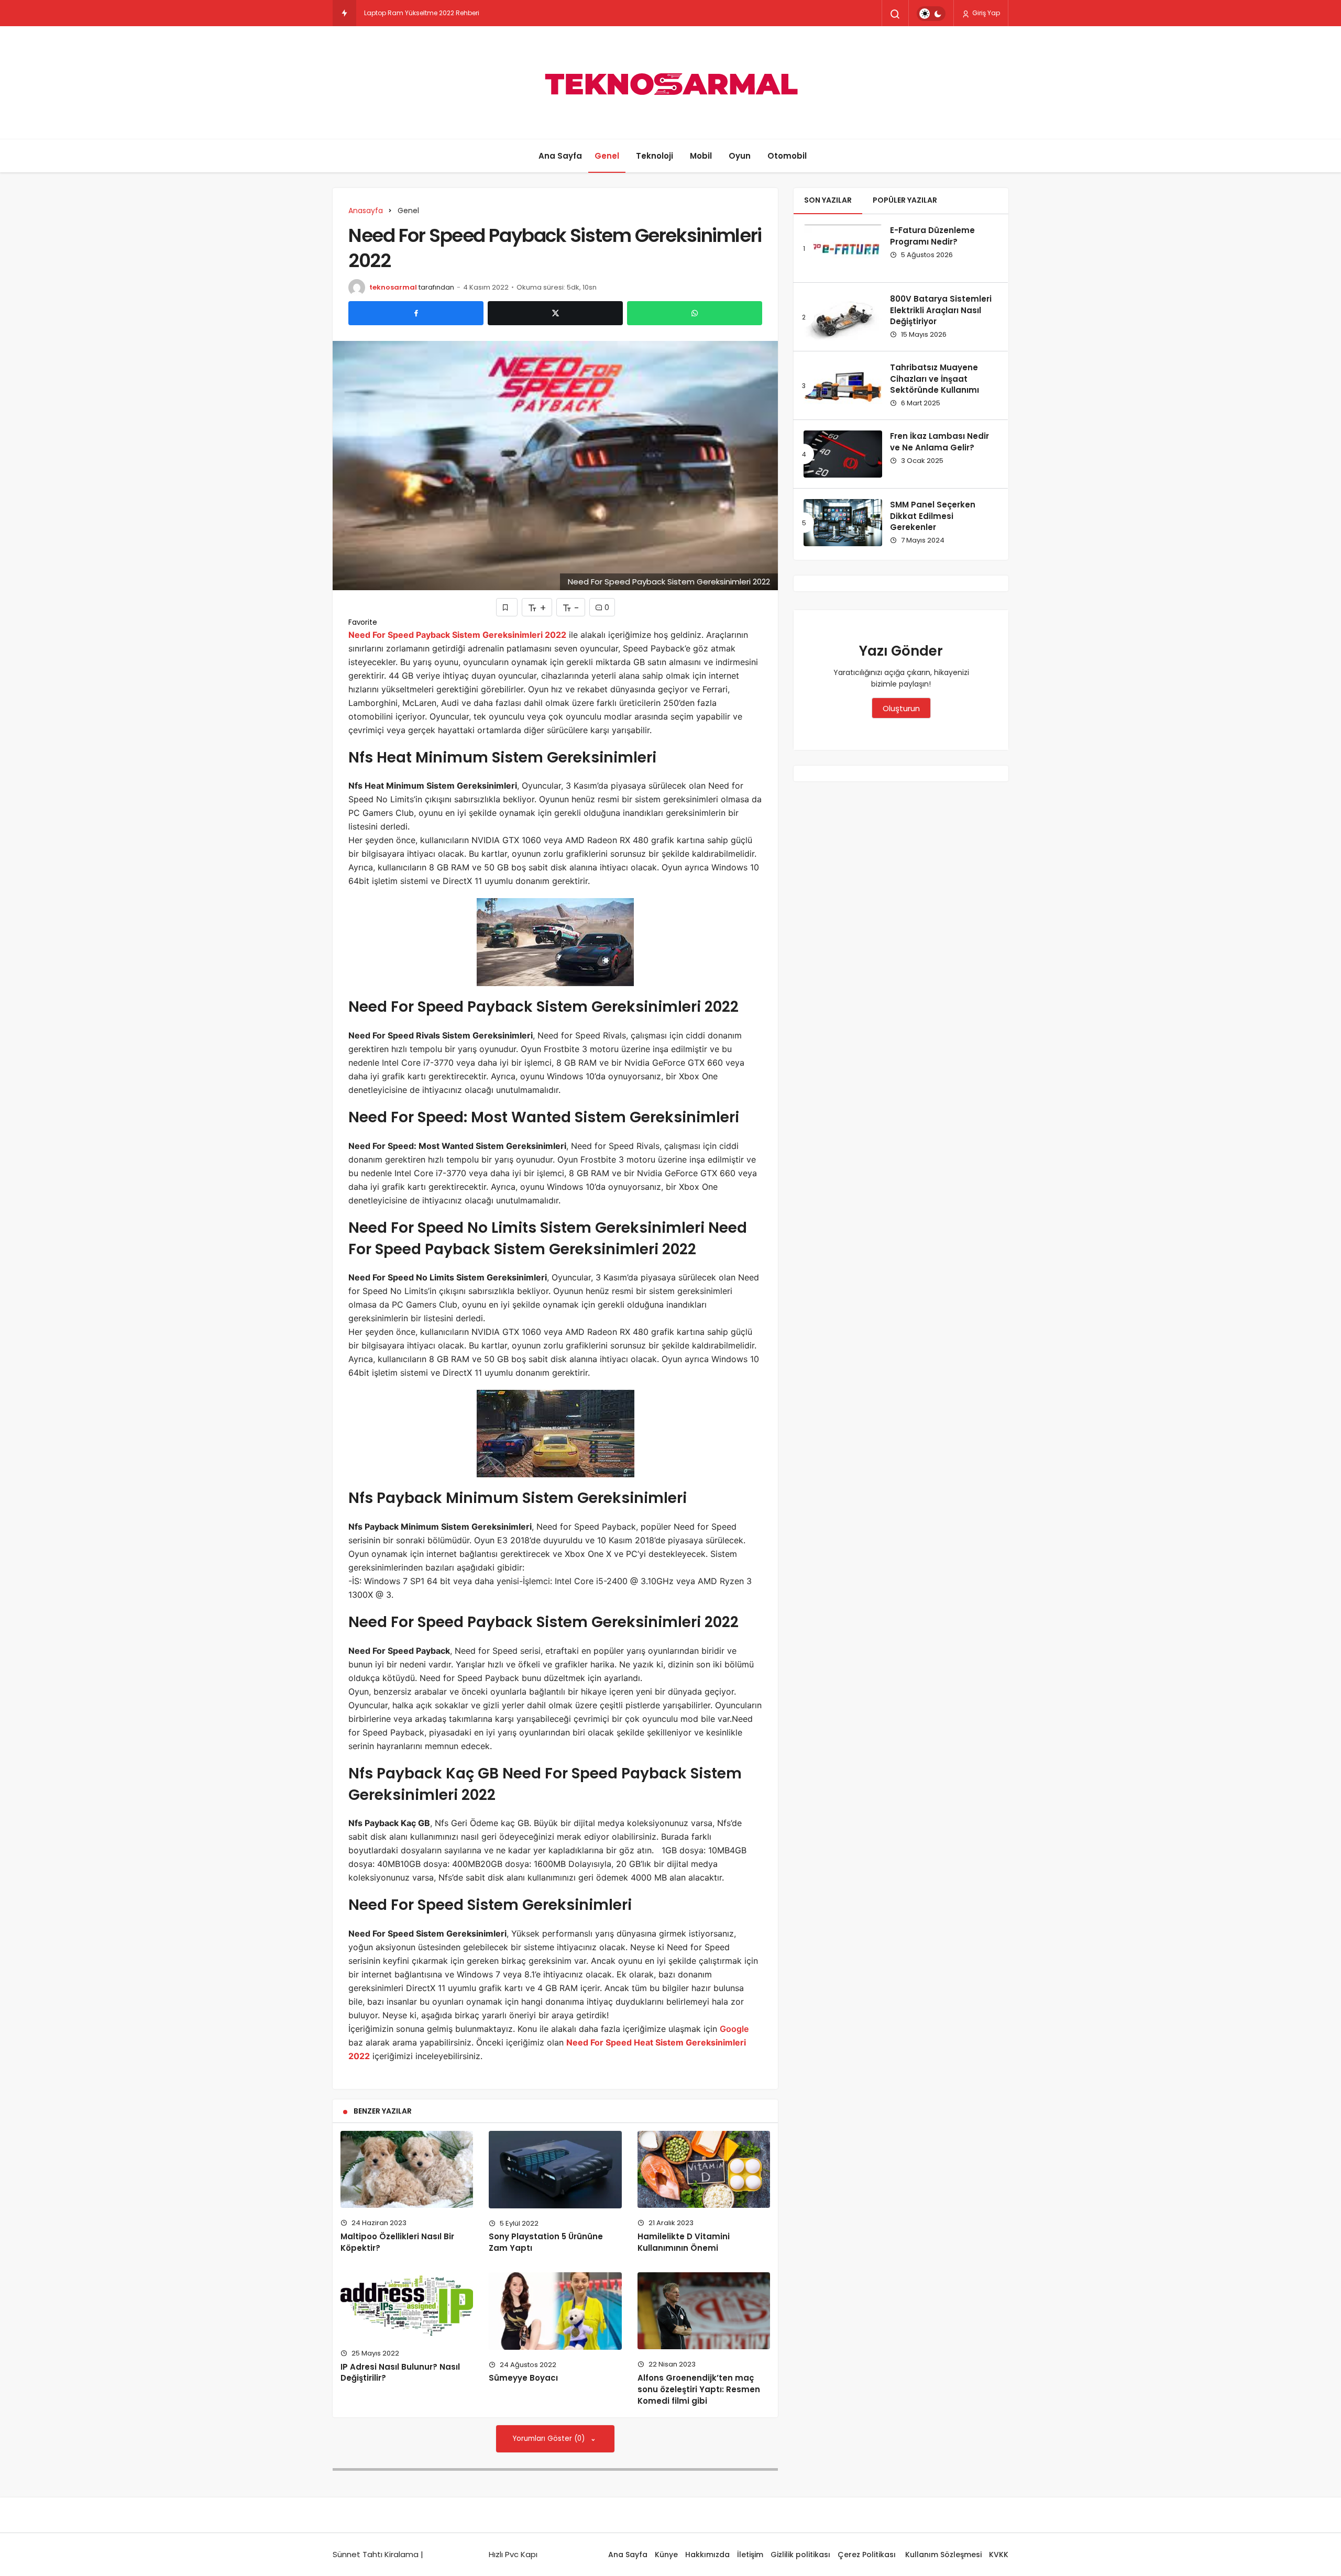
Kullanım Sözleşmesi (943, 2555)
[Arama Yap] (895, 14)
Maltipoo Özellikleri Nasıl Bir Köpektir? (397, 2242)
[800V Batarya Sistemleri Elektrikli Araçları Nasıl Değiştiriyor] (843, 317)
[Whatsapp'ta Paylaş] (695, 313)
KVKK (999, 2555)
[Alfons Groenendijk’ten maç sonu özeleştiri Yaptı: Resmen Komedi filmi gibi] (704, 2311)
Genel (607, 156)
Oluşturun (901, 708)
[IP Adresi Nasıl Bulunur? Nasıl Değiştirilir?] (407, 2305)
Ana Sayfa (560, 156)
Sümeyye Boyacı (523, 2378)
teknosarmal (393, 287)
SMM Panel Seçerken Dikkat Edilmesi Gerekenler (933, 516)
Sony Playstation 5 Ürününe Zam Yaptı (546, 2242)
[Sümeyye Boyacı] (555, 2311)
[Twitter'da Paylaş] (555, 313)
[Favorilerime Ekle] (507, 607)
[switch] (931, 14)
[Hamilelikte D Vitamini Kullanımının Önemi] (704, 2169)
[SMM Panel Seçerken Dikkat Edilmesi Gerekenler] (843, 523)
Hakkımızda (707, 2555)
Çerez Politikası (868, 2555)
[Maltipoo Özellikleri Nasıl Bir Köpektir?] (407, 2169)
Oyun (740, 156)
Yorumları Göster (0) (550, 2439)
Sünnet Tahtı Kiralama (376, 2554)
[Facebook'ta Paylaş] (416, 313)
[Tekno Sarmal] (670, 82)
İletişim (750, 2555)
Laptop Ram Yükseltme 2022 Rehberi (422, 13)
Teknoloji (655, 156)
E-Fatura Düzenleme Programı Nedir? (932, 236)
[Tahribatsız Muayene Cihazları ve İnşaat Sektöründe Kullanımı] (843, 385)
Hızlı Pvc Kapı (513, 2554)
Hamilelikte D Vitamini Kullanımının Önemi (684, 2242)
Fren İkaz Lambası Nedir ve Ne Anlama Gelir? (939, 442)
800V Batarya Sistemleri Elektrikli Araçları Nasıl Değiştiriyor (941, 310)
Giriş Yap (985, 13)
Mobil (701, 156)
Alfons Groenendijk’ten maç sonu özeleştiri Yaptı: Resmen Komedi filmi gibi (699, 2389)
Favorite (363, 622)
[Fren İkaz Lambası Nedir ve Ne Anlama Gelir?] (843, 454)
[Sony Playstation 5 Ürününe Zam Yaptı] (555, 2169)
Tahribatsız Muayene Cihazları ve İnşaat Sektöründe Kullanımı (935, 379)
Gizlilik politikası (800, 2555)
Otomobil (787, 156)
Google (734, 2029)
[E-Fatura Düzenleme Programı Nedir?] (843, 248)
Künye (666, 2555)
